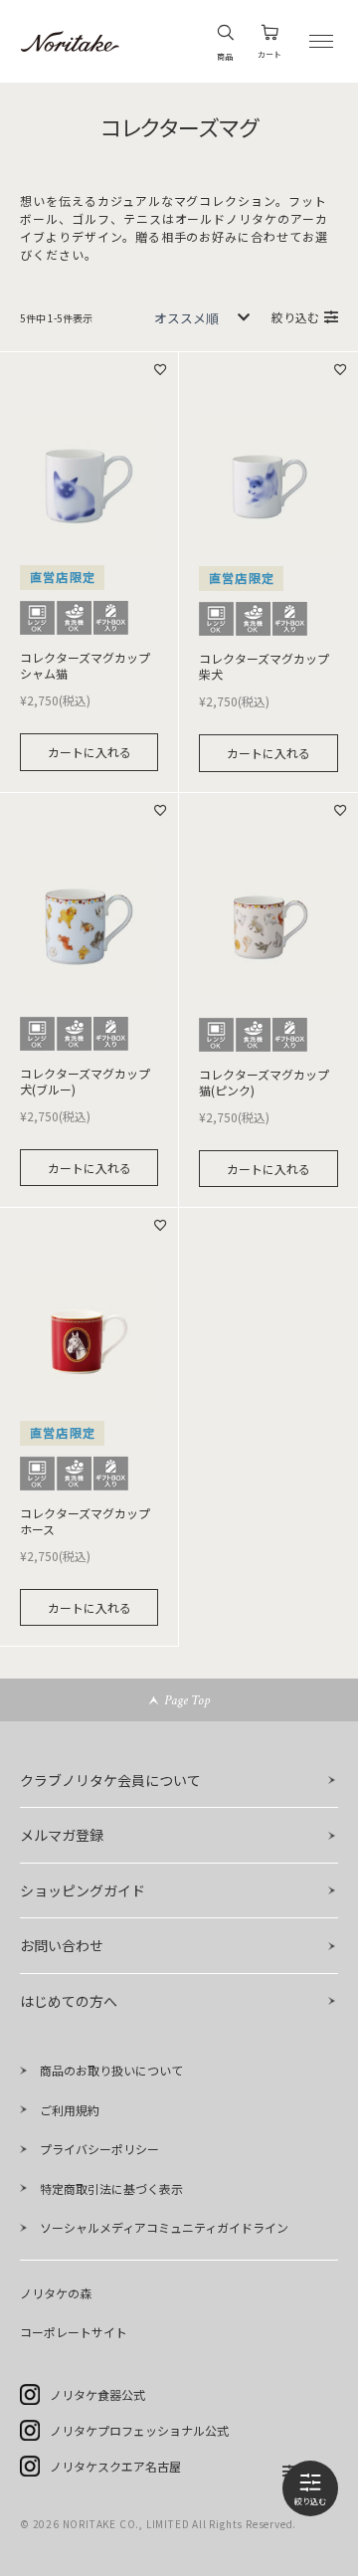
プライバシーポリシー (99, 2149)
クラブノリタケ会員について (110, 1780)
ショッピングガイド (83, 1890)
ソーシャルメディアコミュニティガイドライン (164, 2227)
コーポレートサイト (74, 2332)
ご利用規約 (70, 2110)
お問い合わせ (62, 1945)
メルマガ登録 (62, 1835)
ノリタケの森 (56, 2293)
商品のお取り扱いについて (111, 2070)
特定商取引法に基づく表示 (111, 2188)
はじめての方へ (69, 2001)
